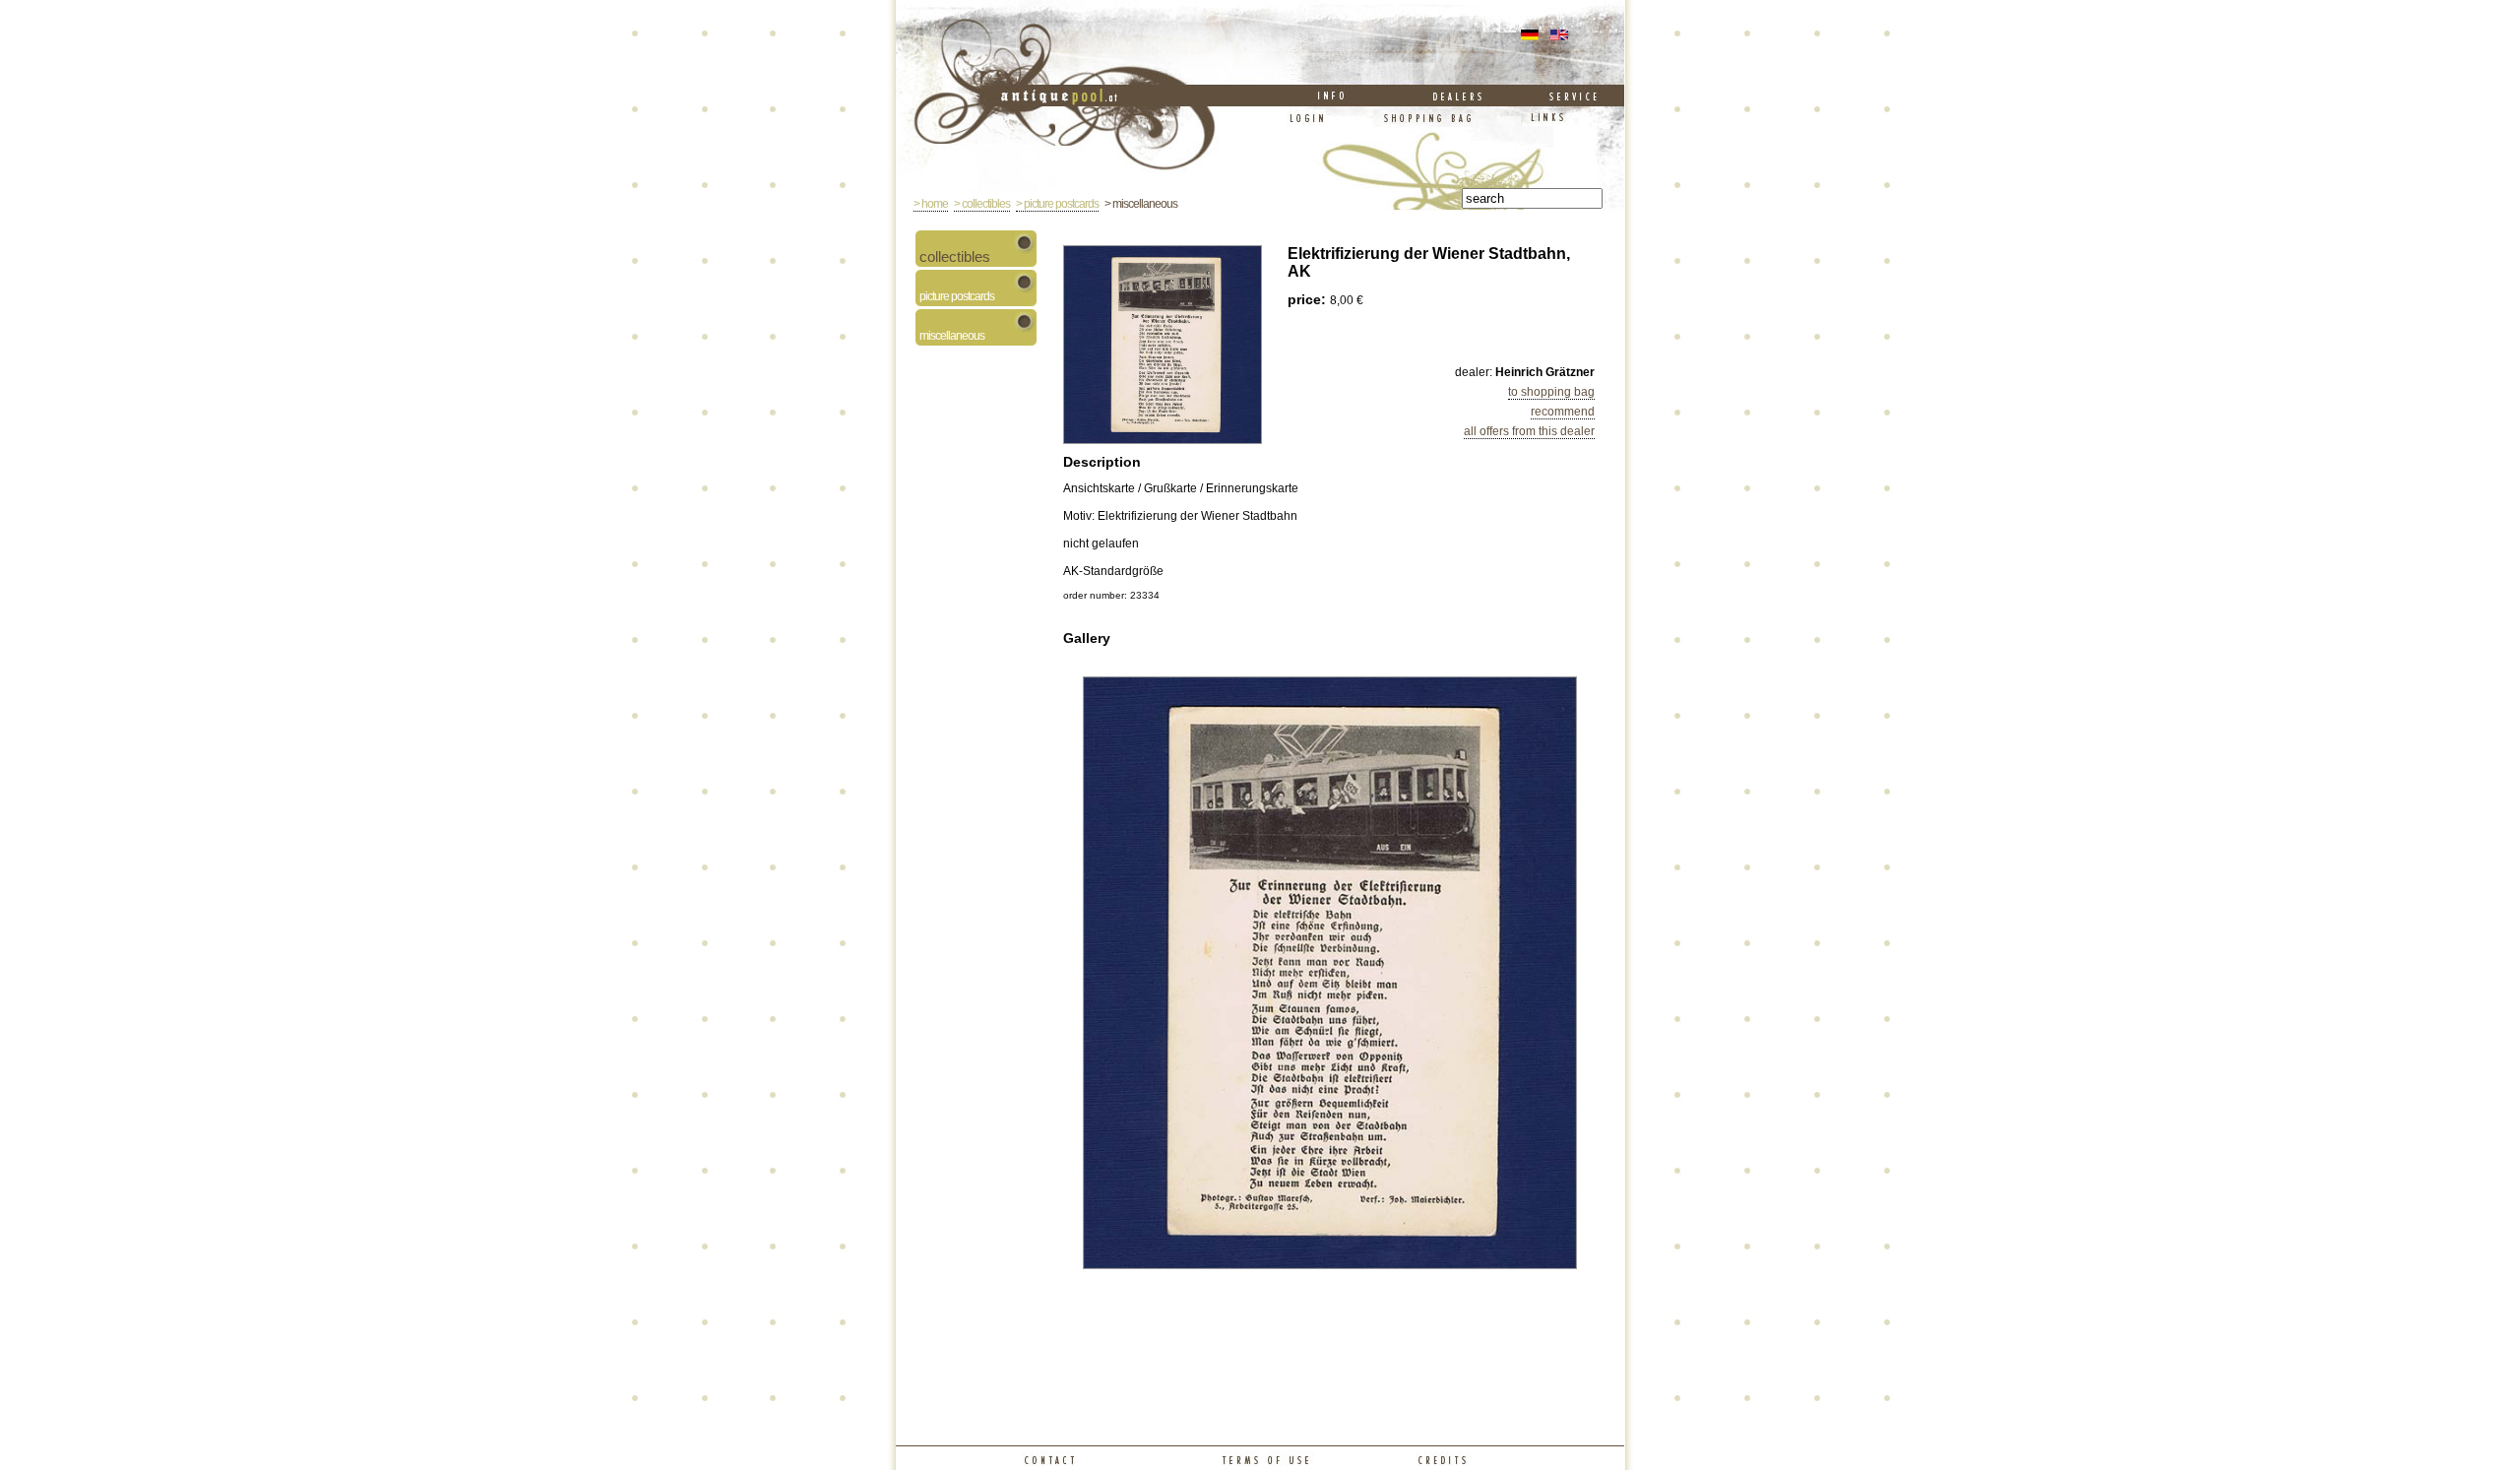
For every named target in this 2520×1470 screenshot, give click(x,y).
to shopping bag (1551, 392)
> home (931, 204)
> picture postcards (1057, 204)
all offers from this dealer (1529, 431)
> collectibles (982, 204)
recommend (1563, 412)
